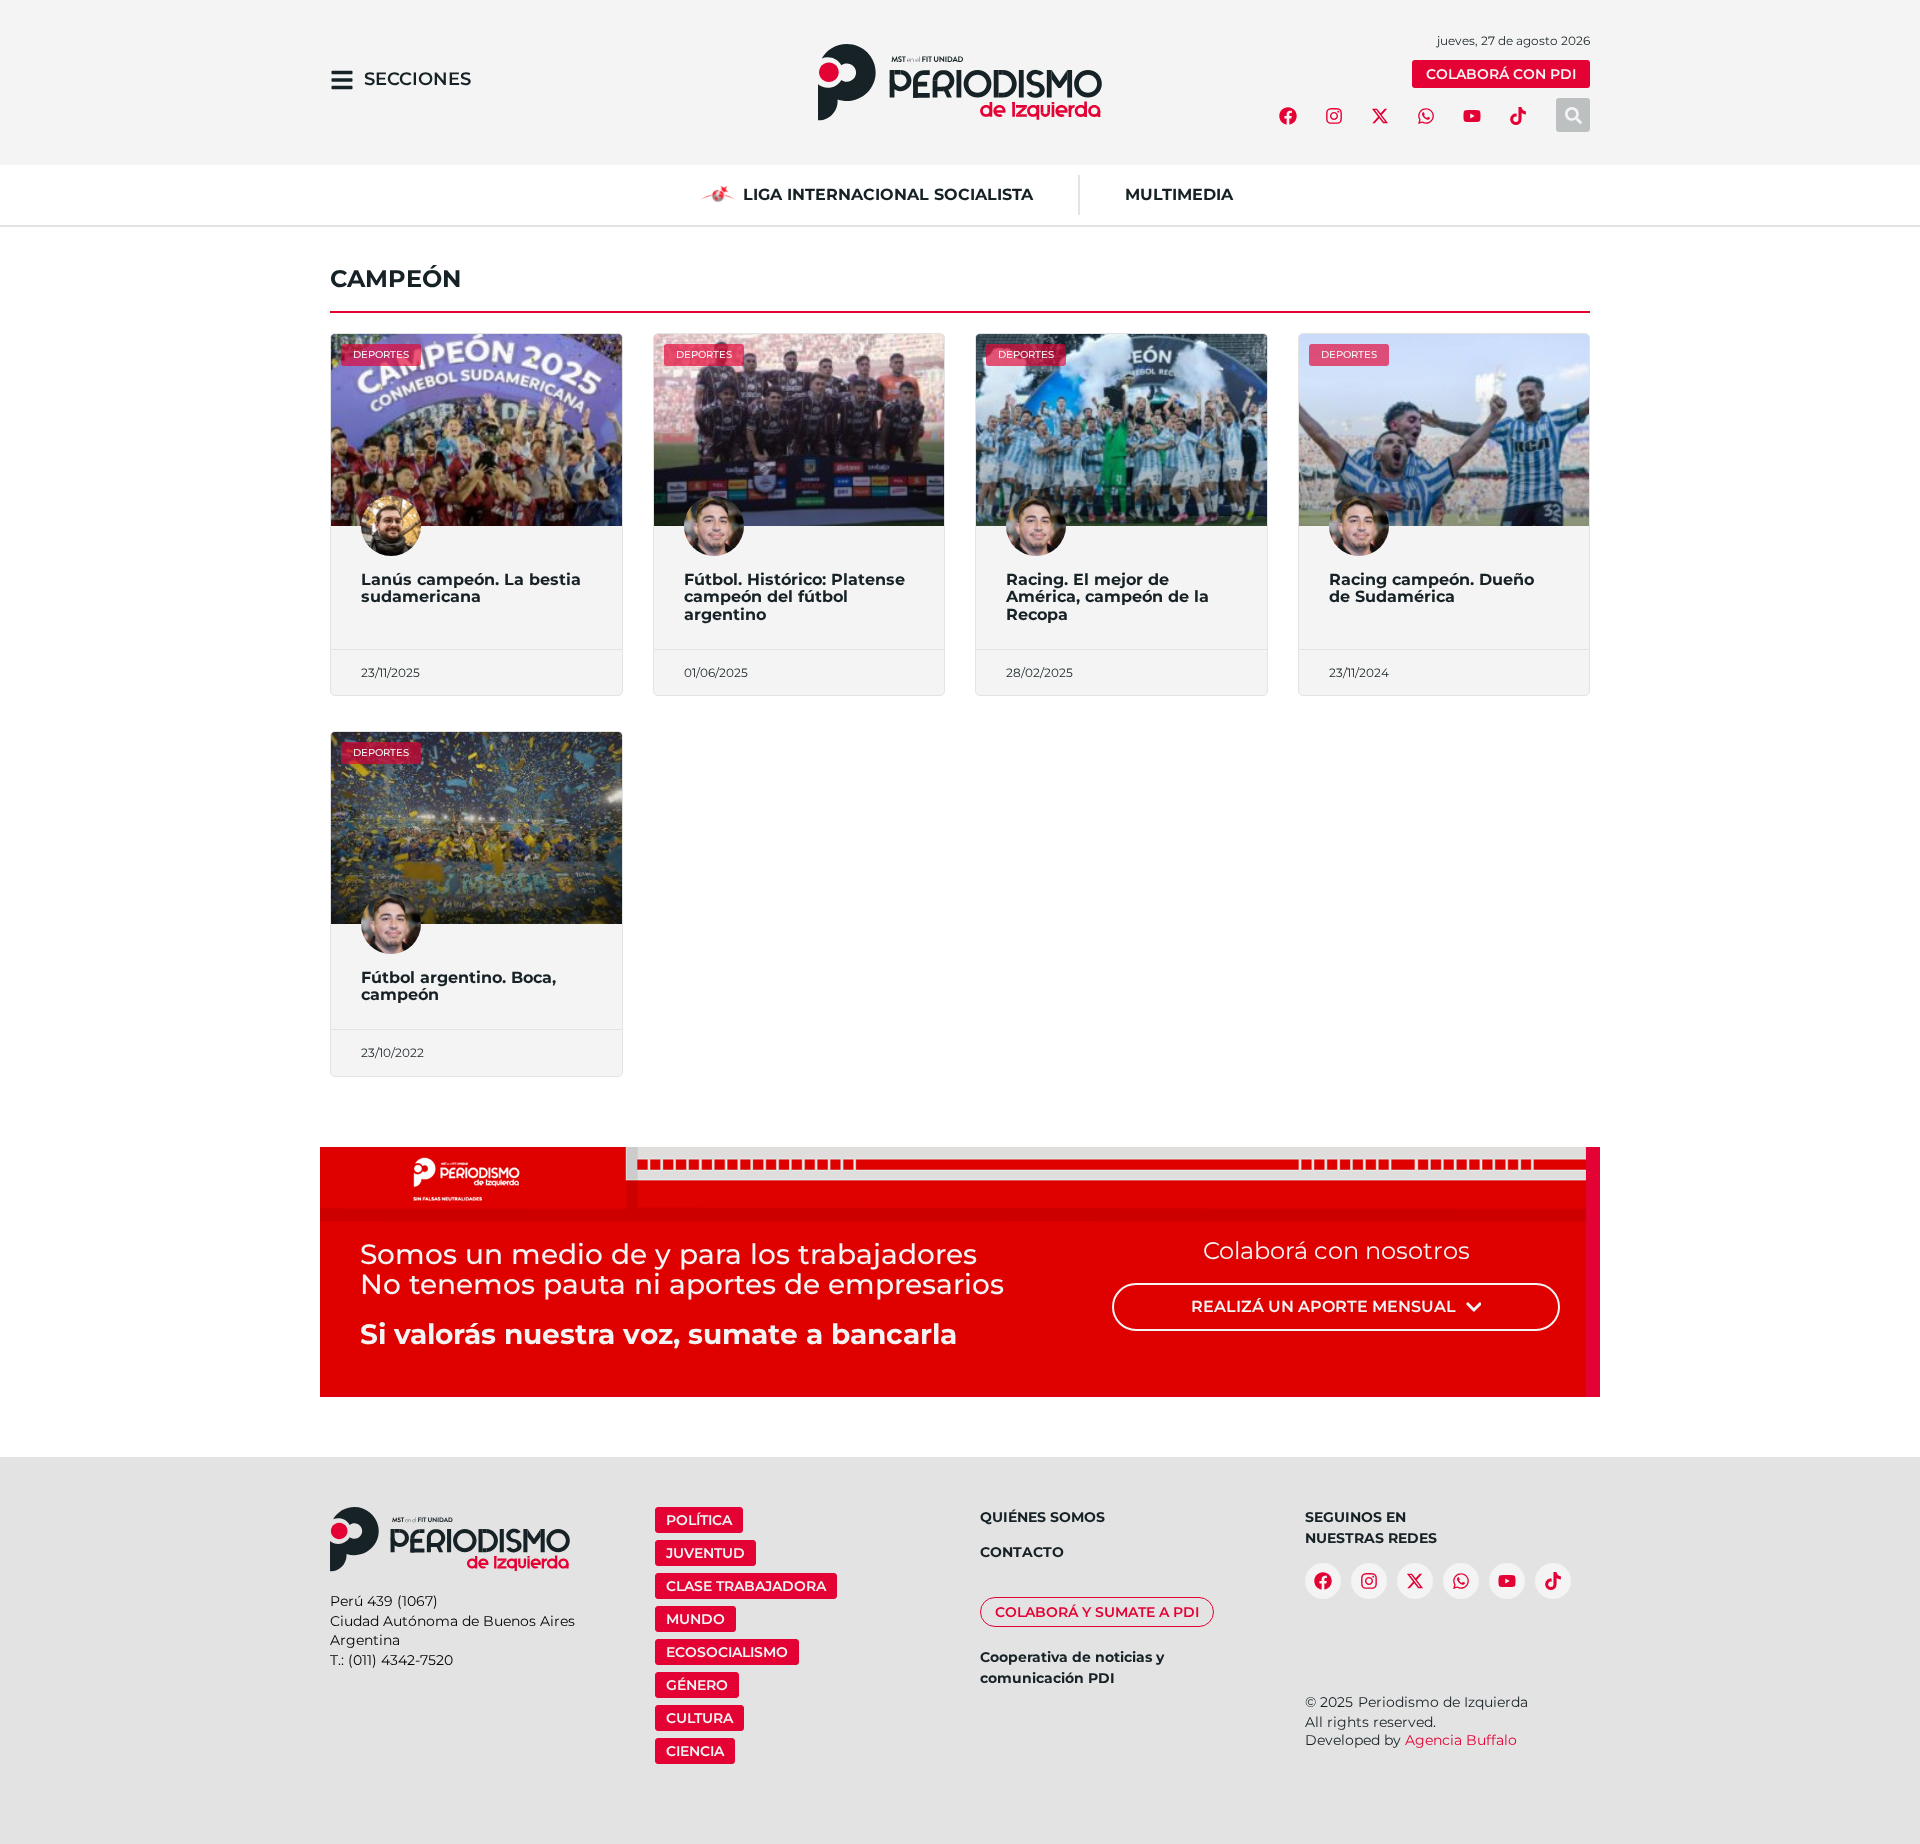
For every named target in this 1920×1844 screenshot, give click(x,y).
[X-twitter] (1380, 116)
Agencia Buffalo (1461, 1740)
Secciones (417, 79)
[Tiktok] (1518, 116)
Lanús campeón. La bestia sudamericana (471, 588)
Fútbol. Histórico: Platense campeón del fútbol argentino (794, 597)
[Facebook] (1288, 116)
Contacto (1022, 1552)
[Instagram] (1334, 116)
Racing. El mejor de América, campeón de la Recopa (1107, 597)
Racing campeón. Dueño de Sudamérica (1431, 588)
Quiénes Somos (1042, 1517)
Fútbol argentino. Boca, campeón (458, 986)
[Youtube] (1472, 116)
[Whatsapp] (1426, 116)
